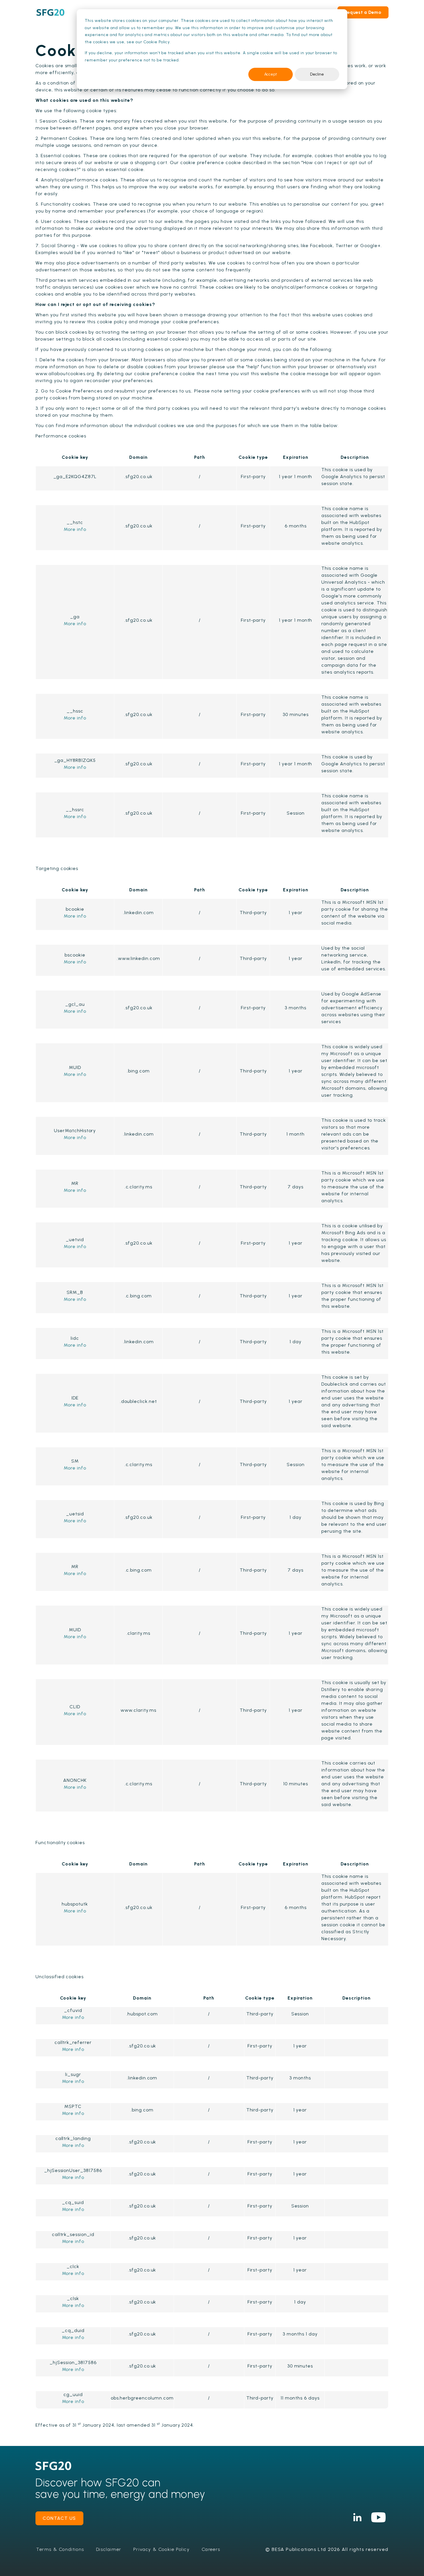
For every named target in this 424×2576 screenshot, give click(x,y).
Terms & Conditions (60, 2549)
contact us (59, 2518)
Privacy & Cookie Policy (162, 2549)
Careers (211, 2549)
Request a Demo (363, 12)
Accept (271, 74)
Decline (317, 74)
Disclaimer (109, 2549)
